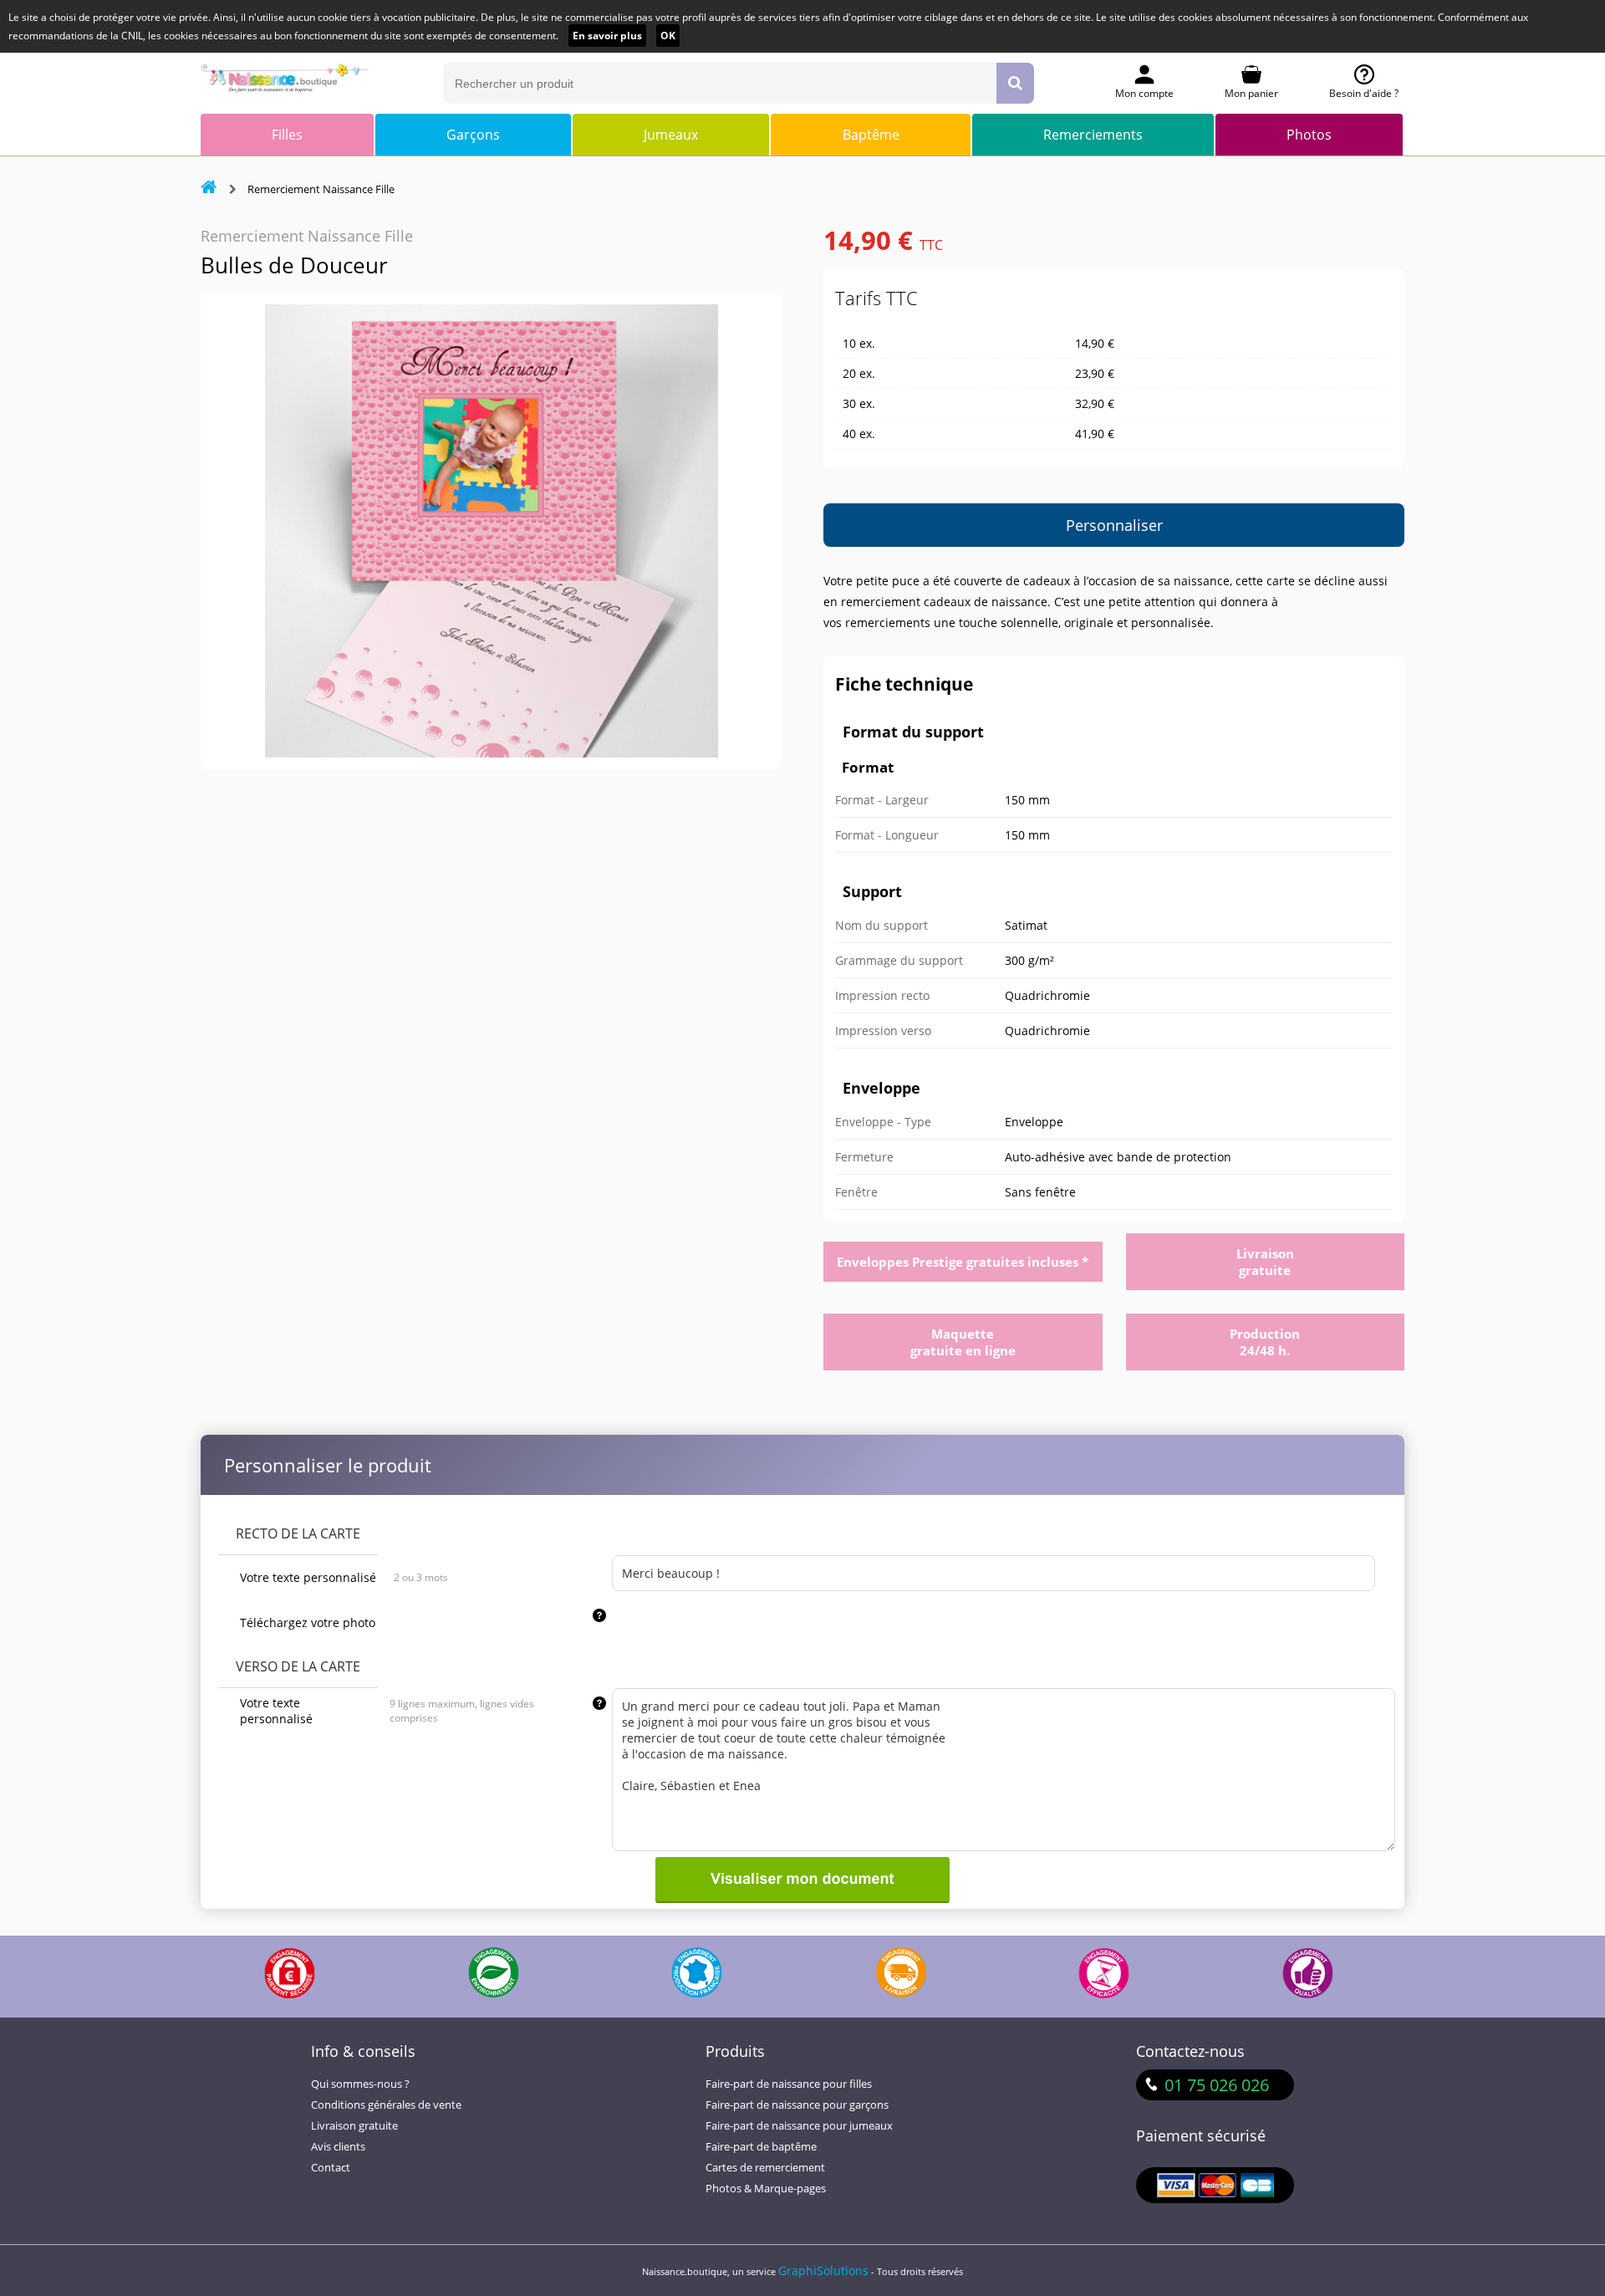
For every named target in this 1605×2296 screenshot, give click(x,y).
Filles (287, 135)
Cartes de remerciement (765, 2168)
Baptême (871, 135)
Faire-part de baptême (761, 2147)
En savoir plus (607, 36)
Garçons (473, 135)
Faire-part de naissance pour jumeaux (799, 2126)
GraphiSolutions (823, 2270)
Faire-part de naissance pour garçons (797, 2105)
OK (668, 36)
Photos (1309, 135)
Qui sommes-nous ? (360, 2084)
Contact (331, 2168)
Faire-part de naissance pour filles (789, 2084)
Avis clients (338, 2147)
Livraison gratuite (354, 2126)
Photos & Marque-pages (766, 2189)
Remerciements (1093, 135)
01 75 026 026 (1217, 2085)
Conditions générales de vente (386, 2105)
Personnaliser (1114, 525)
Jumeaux (671, 135)
